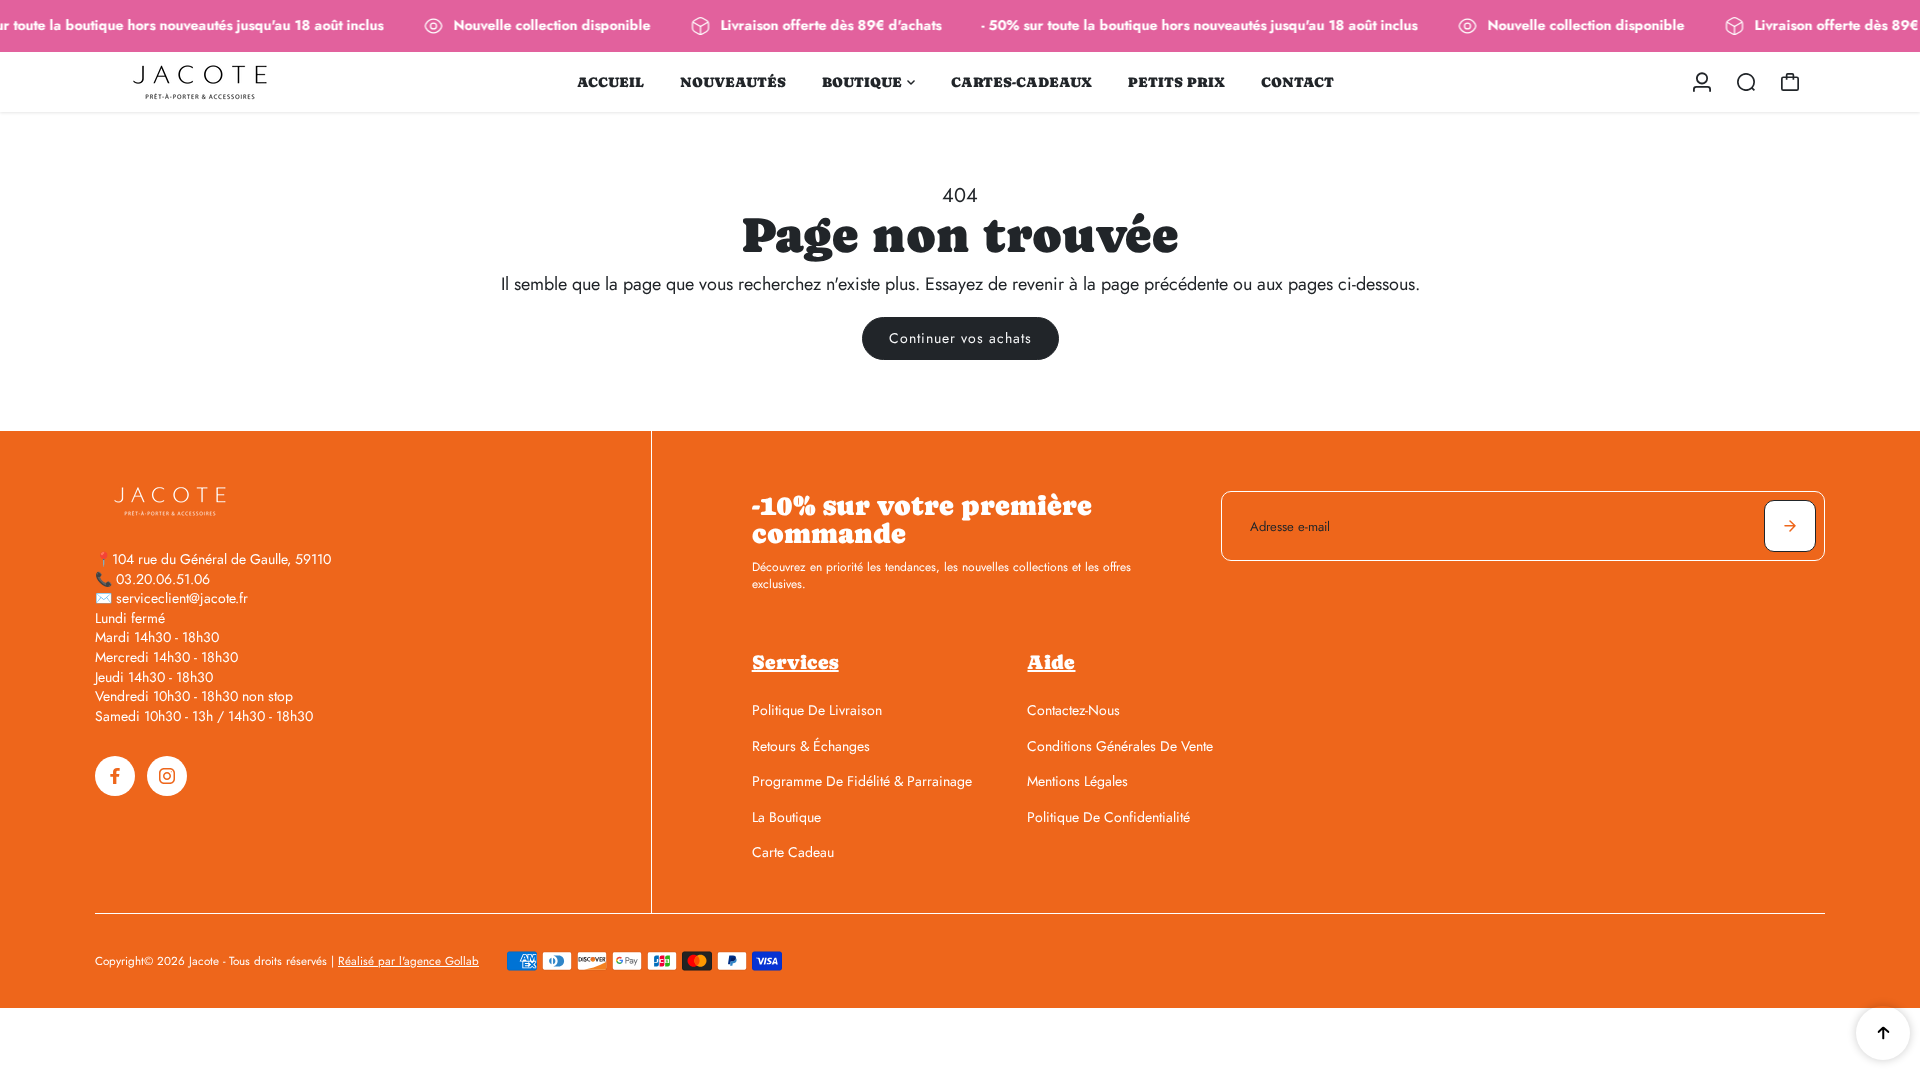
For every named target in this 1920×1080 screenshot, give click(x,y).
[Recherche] (1746, 82)
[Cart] (1790, 82)
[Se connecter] (1702, 82)
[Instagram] (167, 776)
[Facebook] (115, 776)
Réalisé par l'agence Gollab (408, 961)
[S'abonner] (1790, 526)
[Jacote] (235, 82)
